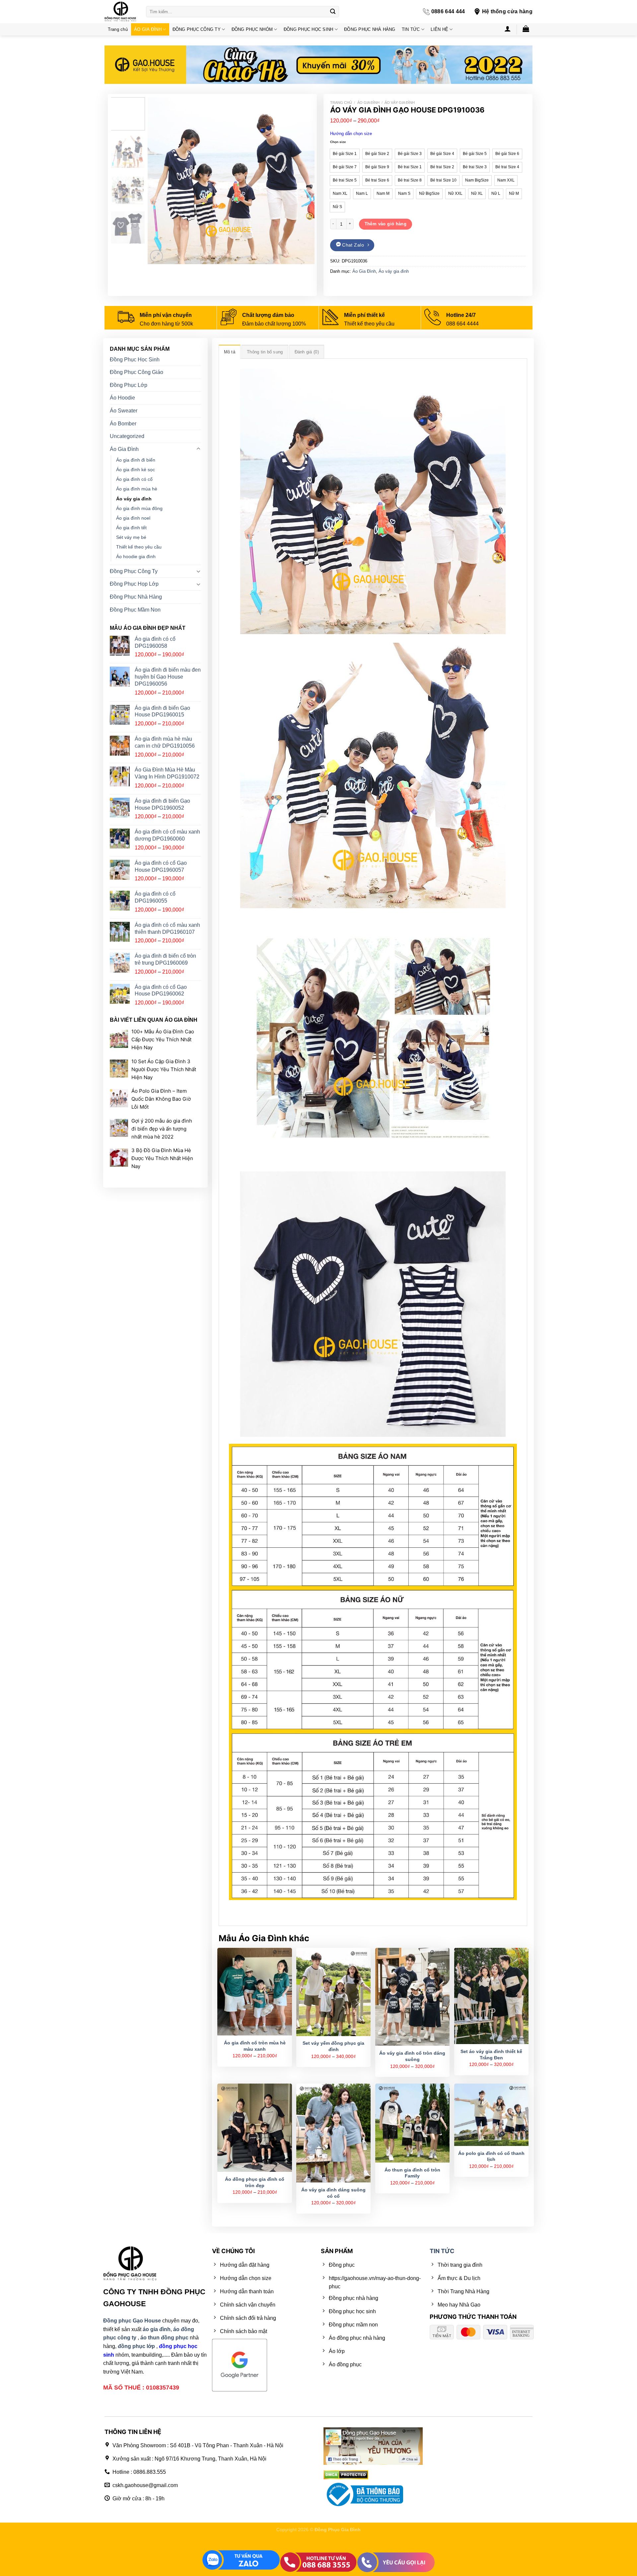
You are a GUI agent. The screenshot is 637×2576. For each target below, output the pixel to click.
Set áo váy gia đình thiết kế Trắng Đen (491, 2055)
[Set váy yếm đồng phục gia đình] (333, 1992)
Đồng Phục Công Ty (134, 571)
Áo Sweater (124, 411)
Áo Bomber (123, 423)
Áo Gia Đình (368, 103)
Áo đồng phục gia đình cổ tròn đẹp (255, 2182)
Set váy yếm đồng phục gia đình (333, 2046)
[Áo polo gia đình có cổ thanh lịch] (491, 2115)
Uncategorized (127, 436)
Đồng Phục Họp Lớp (134, 584)
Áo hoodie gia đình (136, 556)
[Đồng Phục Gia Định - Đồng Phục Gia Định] (120, 12)
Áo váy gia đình (400, 103)
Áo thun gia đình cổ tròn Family (412, 2173)
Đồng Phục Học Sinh (135, 360)
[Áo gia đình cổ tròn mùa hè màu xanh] (254, 1992)
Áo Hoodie (122, 398)
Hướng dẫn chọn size (351, 134)
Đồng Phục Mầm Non (135, 610)
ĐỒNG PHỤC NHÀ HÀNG (370, 29)
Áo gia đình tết (131, 528)
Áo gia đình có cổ (134, 479)
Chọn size (338, 142)
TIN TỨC (411, 29)
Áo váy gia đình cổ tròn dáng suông (412, 2056)
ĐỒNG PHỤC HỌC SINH (309, 29)
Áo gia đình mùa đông (139, 508)
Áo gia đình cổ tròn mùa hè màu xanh (255, 2046)
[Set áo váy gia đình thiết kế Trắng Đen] (491, 1996)
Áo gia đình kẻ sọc (136, 470)
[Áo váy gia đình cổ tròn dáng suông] (412, 1997)
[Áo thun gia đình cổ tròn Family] (412, 2123)
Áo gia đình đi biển (136, 460)
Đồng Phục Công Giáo (137, 372)
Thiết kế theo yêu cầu (139, 547)
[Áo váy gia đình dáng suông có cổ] (333, 2133)
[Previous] (159, 181)
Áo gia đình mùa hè (137, 489)
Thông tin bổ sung (265, 352)
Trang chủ (118, 29)
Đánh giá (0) (307, 352)
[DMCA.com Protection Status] (346, 2474)
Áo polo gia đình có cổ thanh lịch (491, 2156)
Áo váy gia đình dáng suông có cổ (333, 2193)
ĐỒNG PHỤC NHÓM (252, 29)
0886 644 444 (448, 11)
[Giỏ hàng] (526, 29)
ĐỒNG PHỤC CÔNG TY (197, 29)
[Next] (303, 181)
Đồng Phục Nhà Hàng (136, 597)
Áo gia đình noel (133, 518)
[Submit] (333, 12)
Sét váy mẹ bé (131, 537)
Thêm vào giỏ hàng (386, 224)
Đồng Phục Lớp (129, 385)
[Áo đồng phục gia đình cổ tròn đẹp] (254, 2128)
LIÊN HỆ (439, 29)
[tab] (230, 352)
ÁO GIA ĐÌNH (148, 29)
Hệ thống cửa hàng (507, 11)
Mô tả (230, 352)
